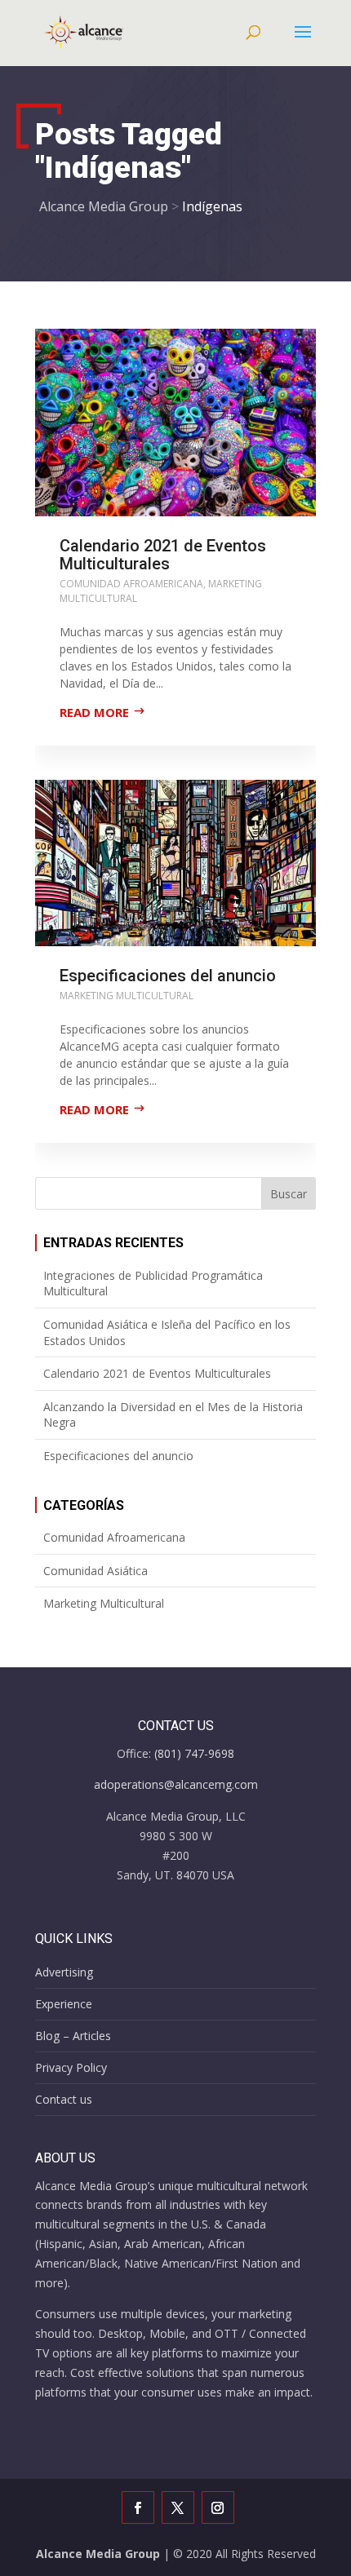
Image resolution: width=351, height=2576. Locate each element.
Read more (94, 712)
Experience (64, 2004)
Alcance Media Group (98, 2554)
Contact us (64, 2099)
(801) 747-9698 (194, 1753)
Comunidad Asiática (96, 1571)
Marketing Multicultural (127, 996)
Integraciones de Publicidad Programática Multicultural (153, 1284)
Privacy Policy (71, 2067)
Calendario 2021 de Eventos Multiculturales (163, 555)
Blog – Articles (73, 2036)
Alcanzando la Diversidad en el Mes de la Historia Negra (173, 1415)
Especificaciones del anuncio (168, 976)
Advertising (64, 1972)
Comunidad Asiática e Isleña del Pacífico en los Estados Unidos (167, 1332)
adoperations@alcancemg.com (176, 1784)
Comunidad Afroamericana (131, 584)
